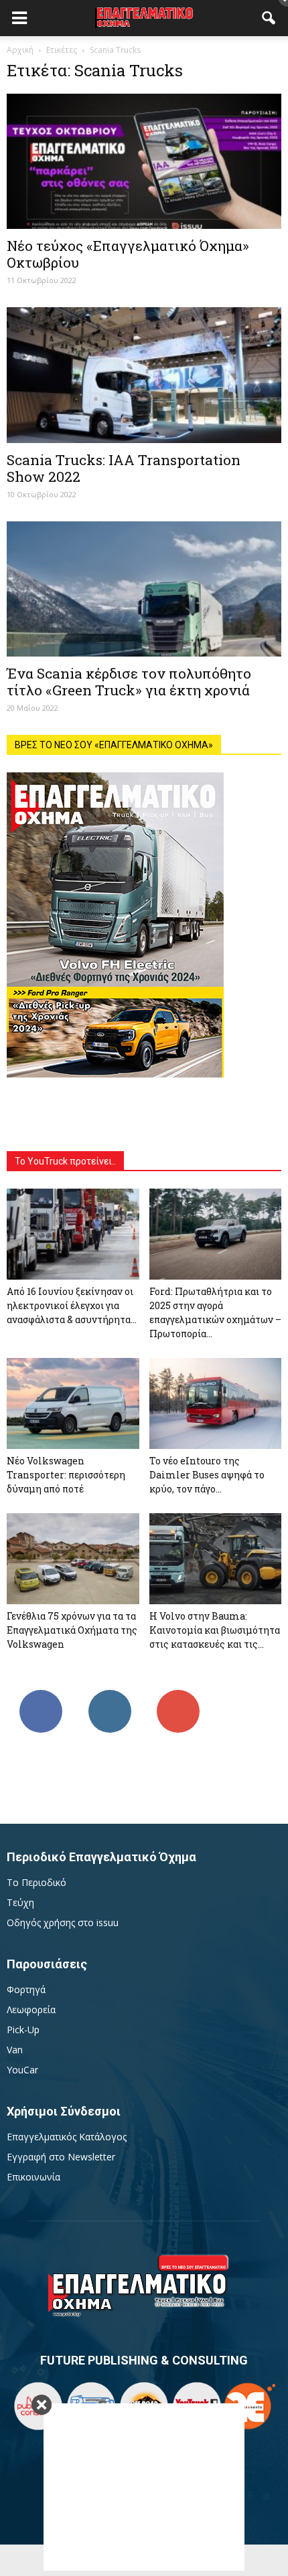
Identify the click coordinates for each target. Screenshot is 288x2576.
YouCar (22, 2070)
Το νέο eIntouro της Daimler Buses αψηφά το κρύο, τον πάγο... (207, 1475)
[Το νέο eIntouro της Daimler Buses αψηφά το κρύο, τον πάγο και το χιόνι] (216, 1403)
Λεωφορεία (31, 2009)
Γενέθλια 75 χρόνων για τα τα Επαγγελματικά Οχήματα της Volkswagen (72, 1630)
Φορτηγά (26, 1989)
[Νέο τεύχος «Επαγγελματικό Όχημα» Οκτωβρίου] (144, 161)
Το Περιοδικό (37, 1882)
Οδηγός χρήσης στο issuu (63, 1922)
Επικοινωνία (33, 2177)
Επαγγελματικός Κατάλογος (67, 2137)
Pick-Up (23, 2030)
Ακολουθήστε (110, 1695)
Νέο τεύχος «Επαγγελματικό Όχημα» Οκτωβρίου (128, 254)
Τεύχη (20, 1902)
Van (15, 2050)
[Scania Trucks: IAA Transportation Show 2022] (144, 375)
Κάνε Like (41, 1695)
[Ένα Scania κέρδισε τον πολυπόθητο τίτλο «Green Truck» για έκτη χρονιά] (144, 589)
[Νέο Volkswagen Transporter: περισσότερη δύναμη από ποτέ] (73, 1403)
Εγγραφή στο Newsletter (61, 2157)
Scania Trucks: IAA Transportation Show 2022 (124, 468)
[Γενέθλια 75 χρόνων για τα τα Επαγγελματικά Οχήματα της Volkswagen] (73, 1559)
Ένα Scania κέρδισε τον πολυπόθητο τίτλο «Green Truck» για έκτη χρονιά (129, 682)
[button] (269, 18)
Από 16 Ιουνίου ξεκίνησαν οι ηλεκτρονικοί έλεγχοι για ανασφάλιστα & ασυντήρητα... (72, 1305)
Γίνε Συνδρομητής (178, 1700)
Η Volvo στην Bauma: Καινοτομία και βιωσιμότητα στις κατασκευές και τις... (215, 1630)
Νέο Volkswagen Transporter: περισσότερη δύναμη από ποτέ (66, 1475)
